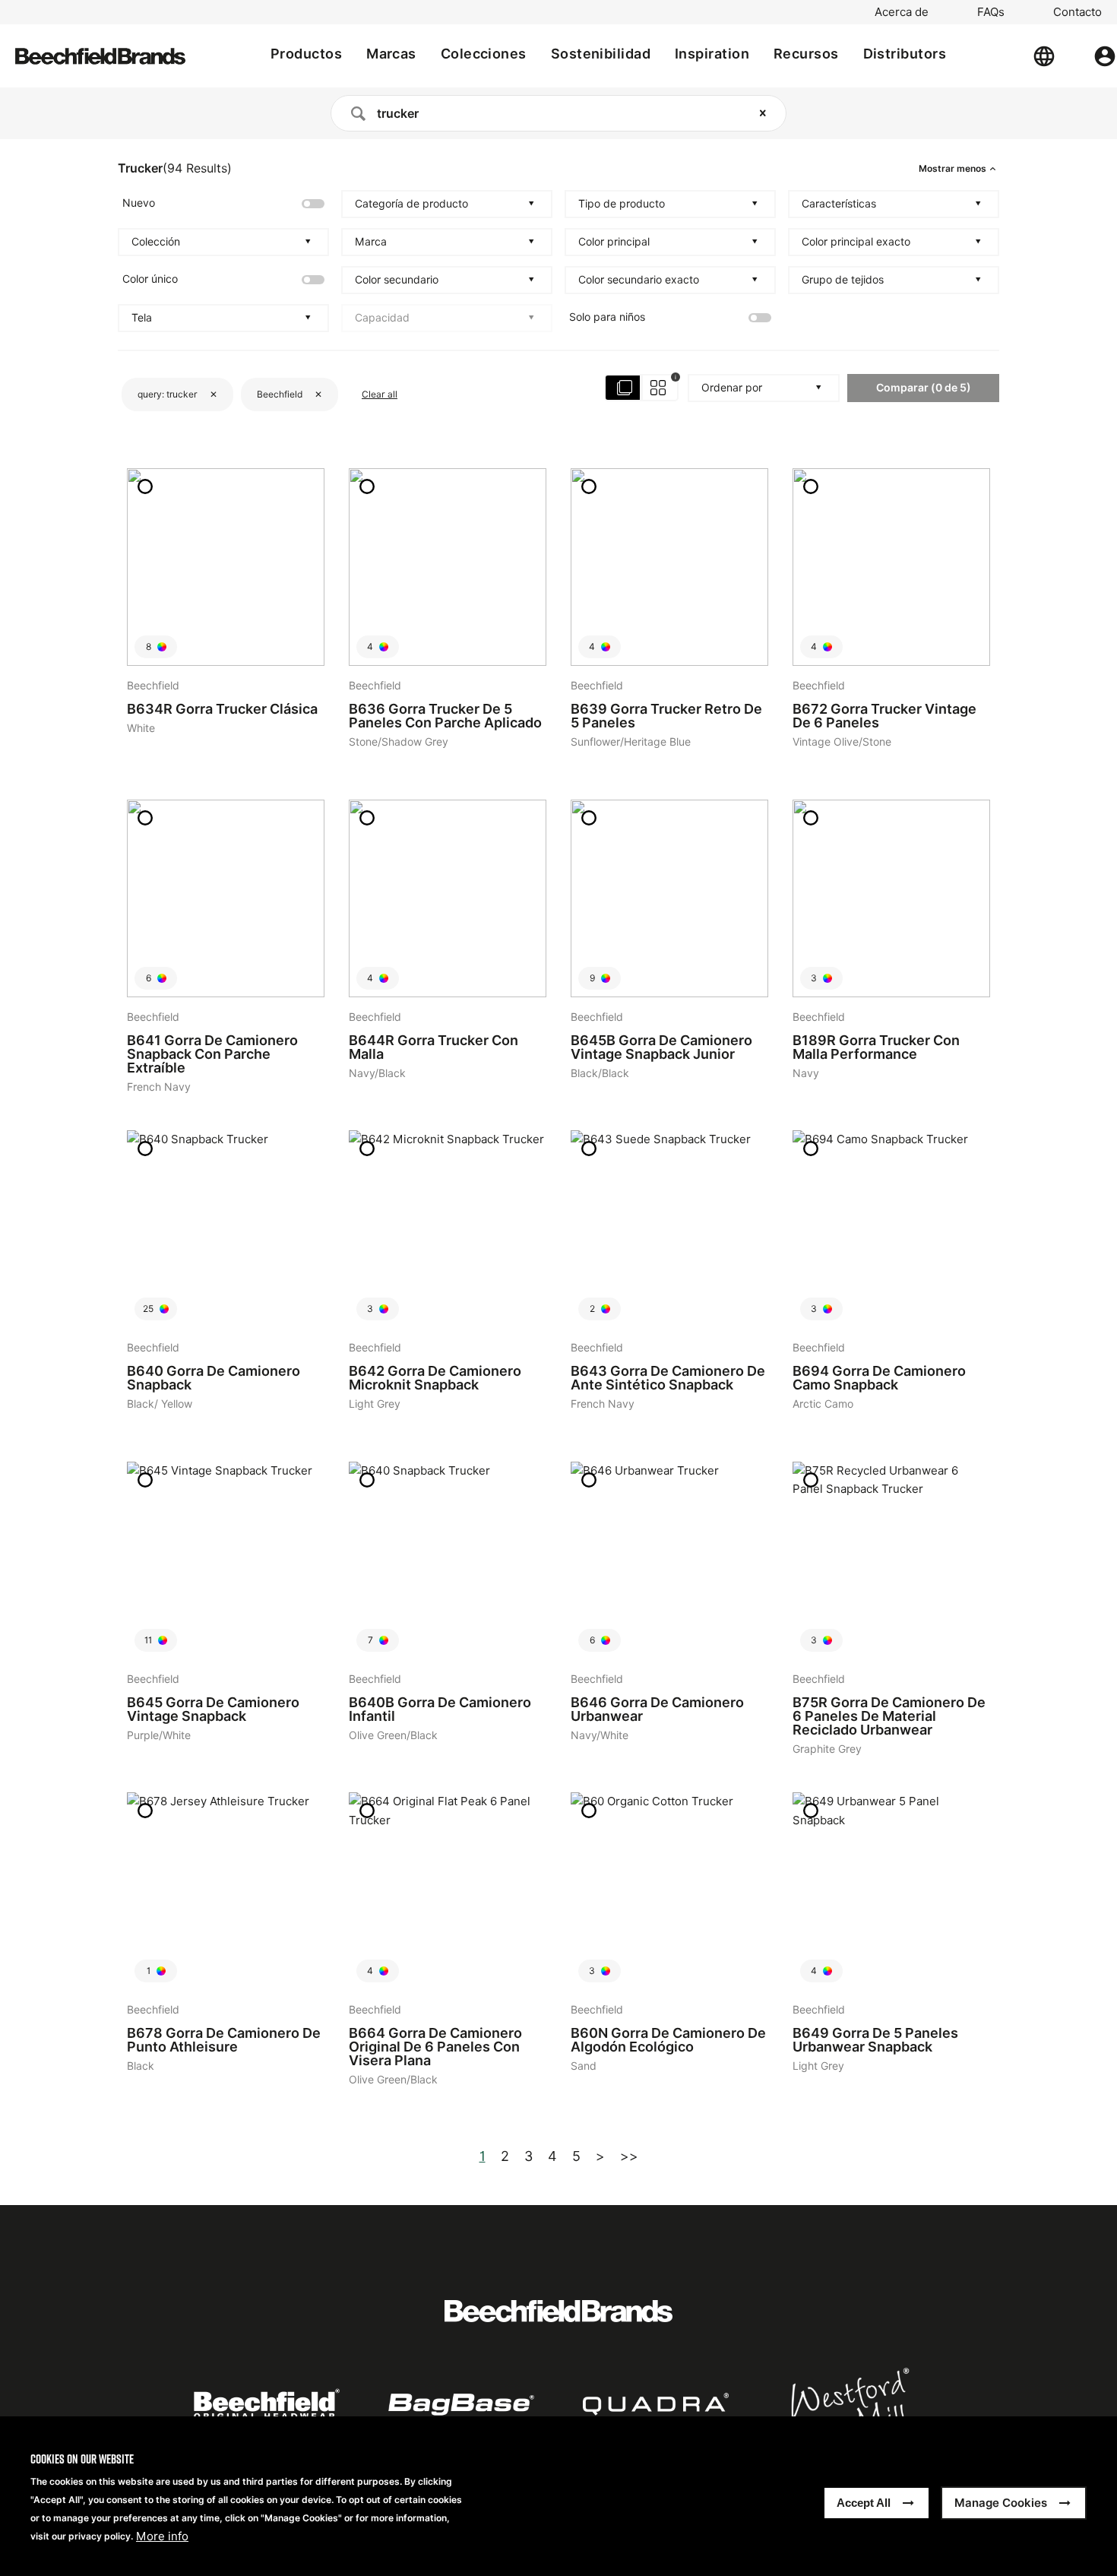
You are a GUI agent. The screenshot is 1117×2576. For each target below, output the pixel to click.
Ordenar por (732, 388)
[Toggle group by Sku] (642, 388)
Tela (142, 318)
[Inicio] (100, 56)
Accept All (864, 2503)
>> (629, 2156)
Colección (156, 242)
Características (839, 204)
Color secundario (397, 280)
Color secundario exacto (639, 280)
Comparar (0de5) (924, 387)
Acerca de (902, 12)
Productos (306, 54)
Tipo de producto (622, 204)
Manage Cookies (1001, 2503)
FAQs (991, 12)
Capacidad (382, 318)
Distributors (905, 54)
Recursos (806, 54)
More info (162, 2536)
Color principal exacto (856, 242)
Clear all (380, 394)
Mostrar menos (952, 169)
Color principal (614, 242)
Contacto (1077, 12)
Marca (371, 242)
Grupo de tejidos (843, 280)
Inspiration (712, 54)
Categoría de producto (411, 204)
